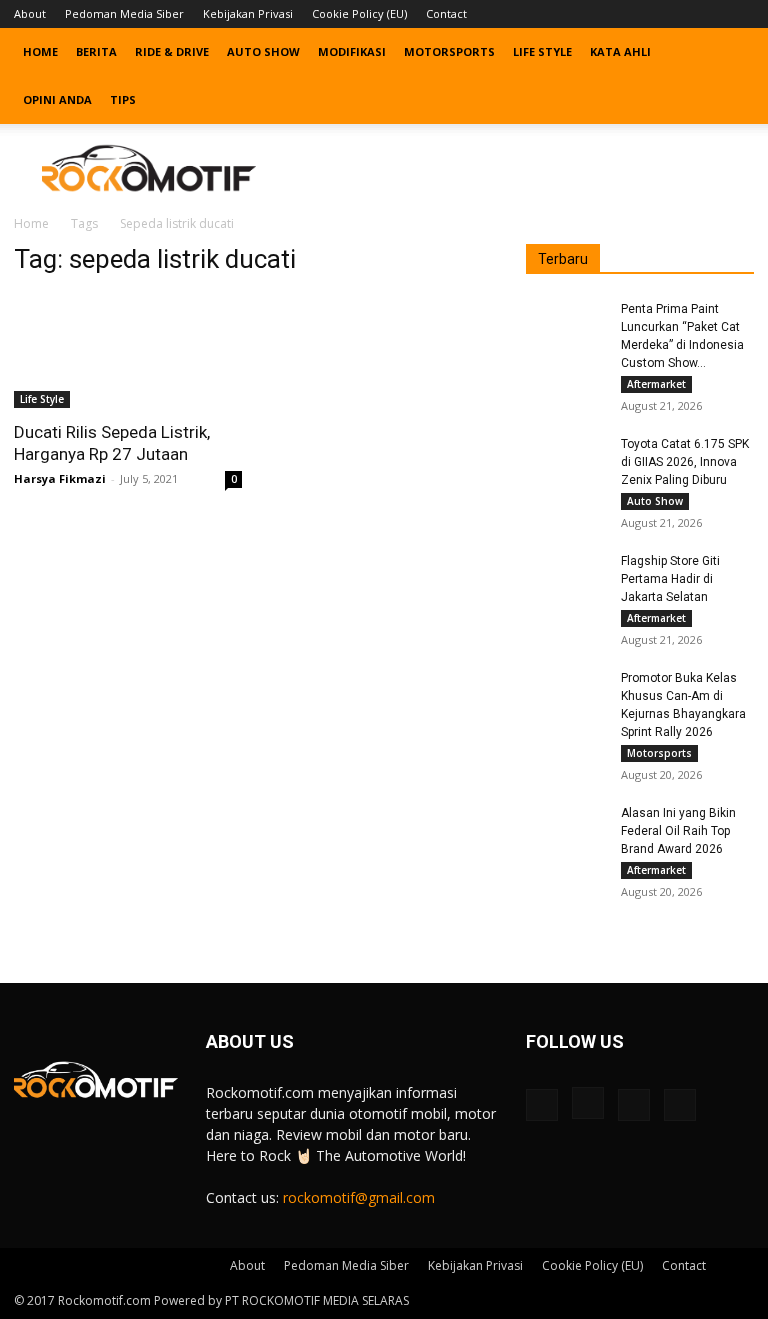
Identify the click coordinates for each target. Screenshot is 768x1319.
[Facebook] (640, 14)
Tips (123, 99)
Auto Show (263, 51)
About (30, 13)
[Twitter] (706, 14)
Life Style (542, 51)
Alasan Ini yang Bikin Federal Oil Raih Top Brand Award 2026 (678, 831)
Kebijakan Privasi (248, 13)
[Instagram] (673, 14)
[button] (730, 52)
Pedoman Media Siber (124, 13)
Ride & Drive (172, 51)
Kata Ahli (620, 51)
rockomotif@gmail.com (359, 1197)
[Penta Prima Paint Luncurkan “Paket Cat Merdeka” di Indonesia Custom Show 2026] (566, 328)
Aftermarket (656, 384)
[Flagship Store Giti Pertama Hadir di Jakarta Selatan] (566, 580)
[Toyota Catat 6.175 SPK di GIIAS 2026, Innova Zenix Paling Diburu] (566, 463)
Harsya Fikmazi (60, 478)
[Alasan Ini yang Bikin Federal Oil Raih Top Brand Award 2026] (566, 832)
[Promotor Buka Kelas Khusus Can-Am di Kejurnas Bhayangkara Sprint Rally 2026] (566, 697)
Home (40, 51)
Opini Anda (57, 99)
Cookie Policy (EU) (359, 13)
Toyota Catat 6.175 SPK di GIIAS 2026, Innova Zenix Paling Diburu (685, 462)
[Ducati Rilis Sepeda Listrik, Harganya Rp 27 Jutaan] (128, 351)
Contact (446, 13)
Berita (96, 51)
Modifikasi (352, 51)
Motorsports (449, 51)
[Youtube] (739, 14)
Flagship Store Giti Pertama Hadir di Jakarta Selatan (670, 579)
